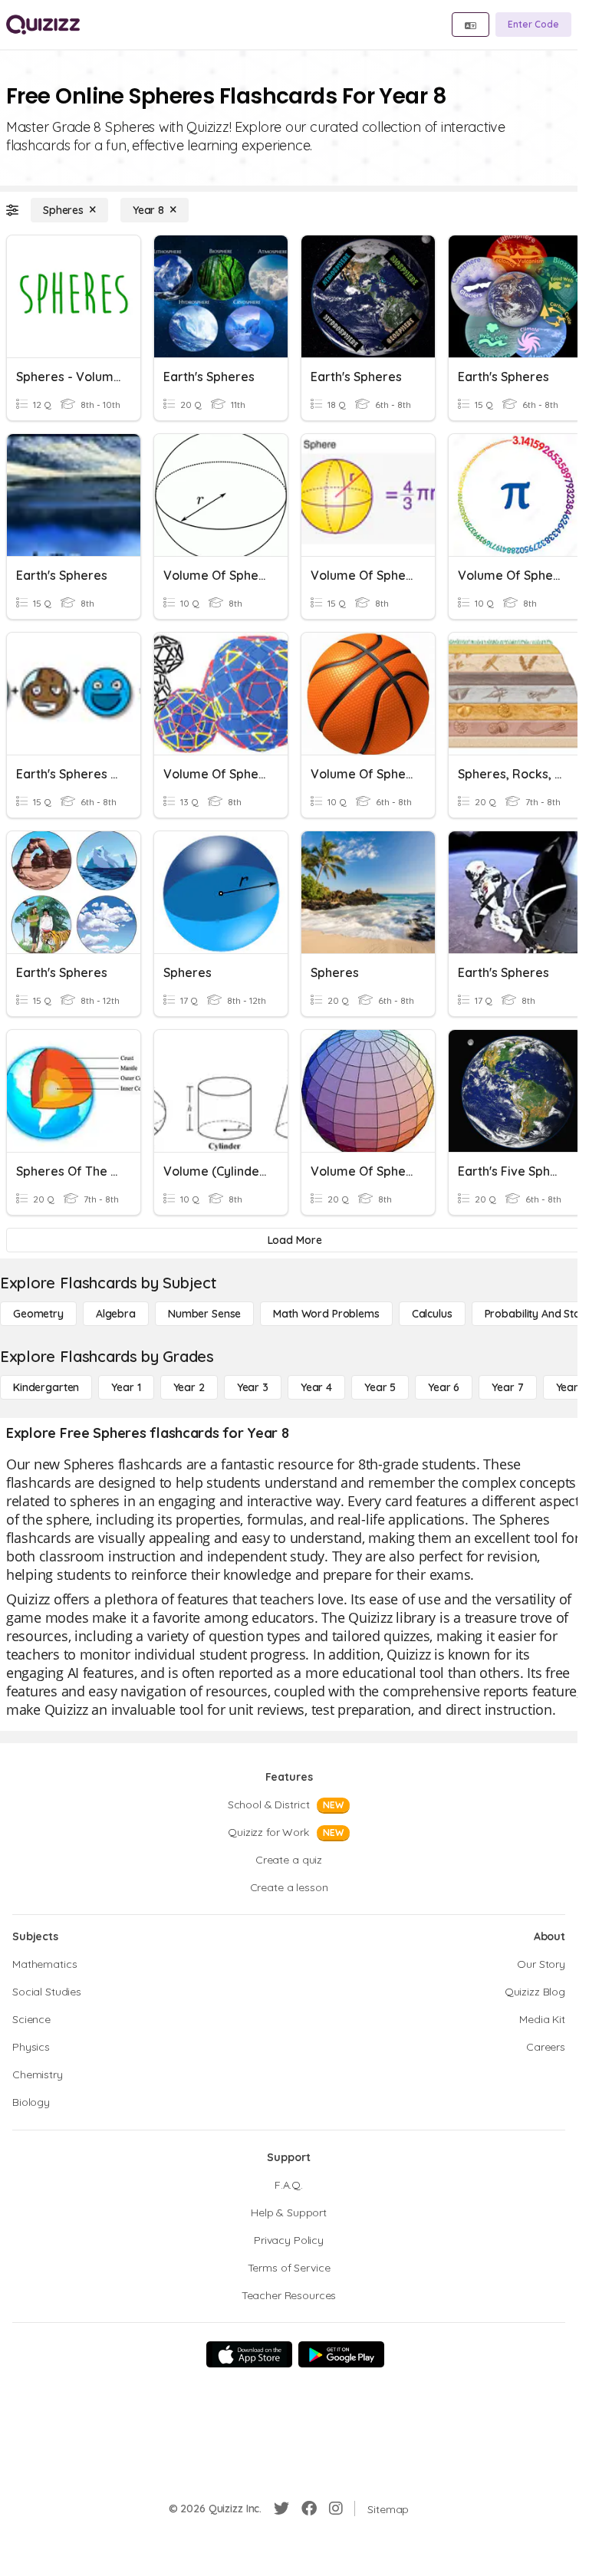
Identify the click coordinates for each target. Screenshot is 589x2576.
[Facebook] (309, 2509)
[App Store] (249, 2354)
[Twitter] (281, 2509)
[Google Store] (341, 2354)
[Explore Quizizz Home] (43, 25)
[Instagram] (336, 2509)
